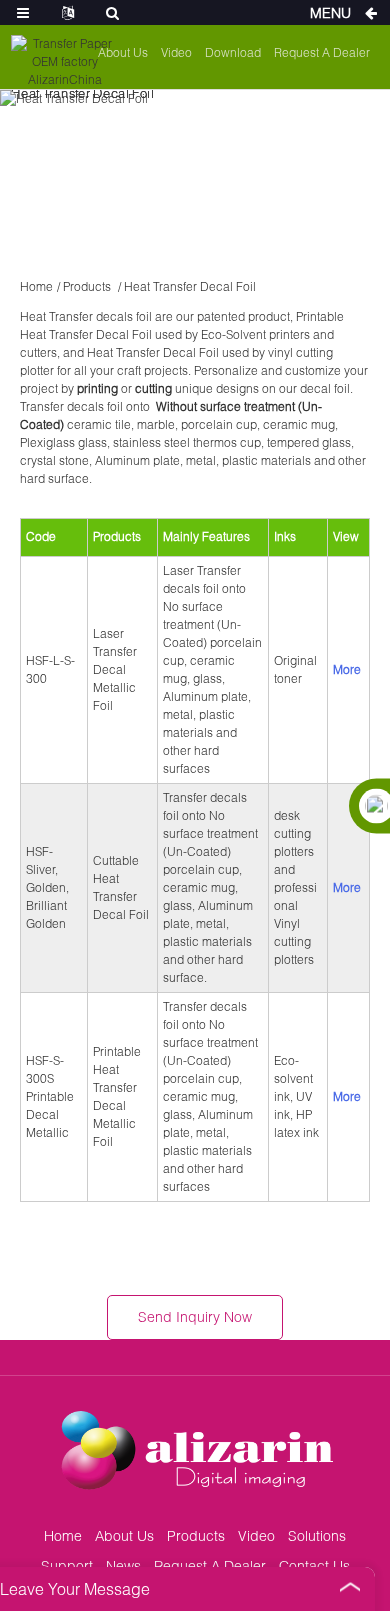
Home (36, 286)
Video (176, 52)
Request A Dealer (322, 52)
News (123, 1565)
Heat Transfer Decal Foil (190, 286)
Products (87, 286)
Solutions (317, 1535)
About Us (123, 52)
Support (67, 1565)
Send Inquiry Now (195, 1316)
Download (233, 52)
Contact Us (314, 1565)
